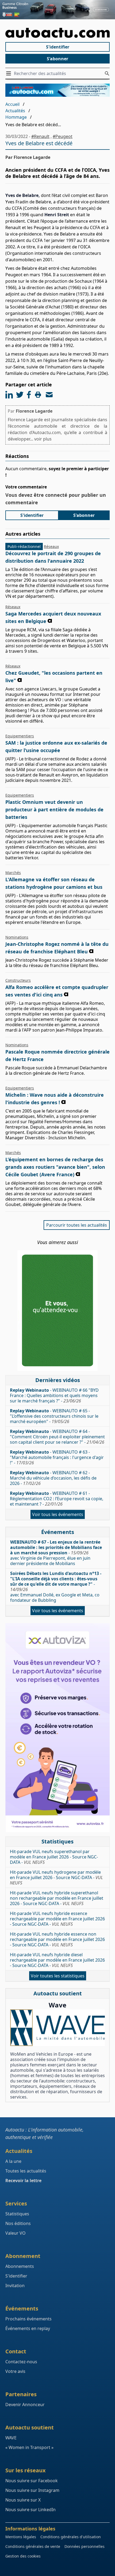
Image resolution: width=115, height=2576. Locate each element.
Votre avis (15, 2371)
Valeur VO (16, 2233)
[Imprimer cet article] (38, 395)
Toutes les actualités (26, 2171)
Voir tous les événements (58, 1514)
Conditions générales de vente (33, 2546)
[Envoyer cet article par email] (49, 395)
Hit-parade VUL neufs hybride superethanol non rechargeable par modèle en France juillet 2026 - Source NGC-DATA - (57, 1898)
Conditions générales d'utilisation (71, 2537)
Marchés (13, 873)
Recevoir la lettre (23, 2181)
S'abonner (57, 59)
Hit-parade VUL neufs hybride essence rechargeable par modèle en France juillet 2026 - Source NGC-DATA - (57, 1919)
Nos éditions (18, 2223)
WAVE (11, 2438)
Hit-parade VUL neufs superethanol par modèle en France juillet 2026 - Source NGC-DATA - (54, 1857)
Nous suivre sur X (23, 2500)
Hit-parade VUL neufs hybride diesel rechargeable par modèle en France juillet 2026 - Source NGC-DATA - (57, 1960)
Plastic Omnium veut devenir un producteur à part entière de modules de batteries (54, 809)
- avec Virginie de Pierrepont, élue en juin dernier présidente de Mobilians (56, 1553)
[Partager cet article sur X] (20, 395)
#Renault (40, 136)
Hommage (16, 117)
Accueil (12, 104)
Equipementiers (20, 736)
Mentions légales (21, 2537)
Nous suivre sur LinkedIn (30, 2510)
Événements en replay (28, 2328)
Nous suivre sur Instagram (32, 2490)
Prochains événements (28, 2319)
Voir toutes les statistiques (58, 1976)
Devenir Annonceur (25, 2405)
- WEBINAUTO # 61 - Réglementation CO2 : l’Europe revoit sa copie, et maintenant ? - (57, 1499)
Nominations (17, 937)
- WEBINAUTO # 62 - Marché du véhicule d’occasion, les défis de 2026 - (53, 1478)
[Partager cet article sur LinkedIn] (9, 395)
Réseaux (51, 546)
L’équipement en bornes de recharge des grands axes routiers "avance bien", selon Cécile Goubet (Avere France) (55, 1167)
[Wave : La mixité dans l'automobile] (57, 2028)
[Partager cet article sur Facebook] (29, 395)
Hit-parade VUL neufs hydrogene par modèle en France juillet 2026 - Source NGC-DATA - (56, 1877)
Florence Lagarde (34, 411)
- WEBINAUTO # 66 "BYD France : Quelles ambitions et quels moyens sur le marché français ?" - (54, 1395)
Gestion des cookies (23, 2556)
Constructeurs (18, 980)
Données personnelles (85, 2546)
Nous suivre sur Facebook (32, 2481)
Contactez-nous (21, 2362)
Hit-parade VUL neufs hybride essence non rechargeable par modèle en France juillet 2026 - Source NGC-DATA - (57, 1939)
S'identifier (58, 47)
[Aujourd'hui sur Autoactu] (57, 33)
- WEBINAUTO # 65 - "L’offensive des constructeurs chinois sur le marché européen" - (54, 1416)
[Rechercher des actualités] (107, 73)
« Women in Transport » (29, 2447)
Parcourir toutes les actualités (77, 1225)
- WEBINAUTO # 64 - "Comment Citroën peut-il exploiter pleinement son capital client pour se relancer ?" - (57, 1437)
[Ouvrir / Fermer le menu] (10, 73)
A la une (13, 2161)
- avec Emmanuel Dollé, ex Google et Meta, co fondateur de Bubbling (56, 1587)
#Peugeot (63, 136)
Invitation (15, 2286)
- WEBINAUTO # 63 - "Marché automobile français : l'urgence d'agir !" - (57, 1457)
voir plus (43, 439)
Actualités (15, 111)
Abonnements (20, 2266)
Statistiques (17, 2214)
